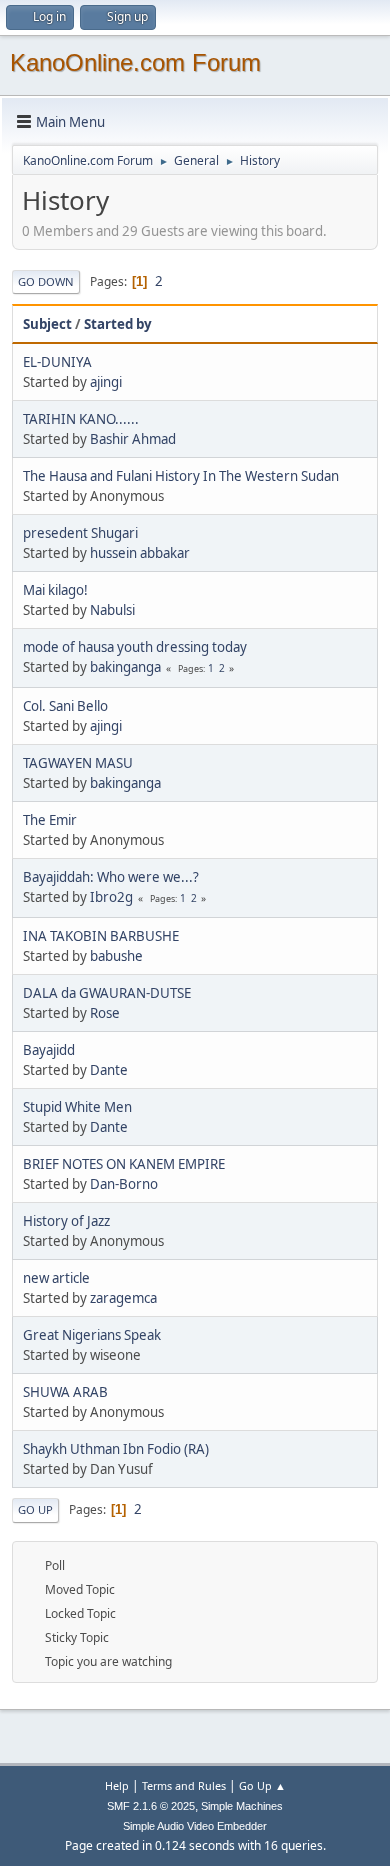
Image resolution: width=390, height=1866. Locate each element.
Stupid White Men (77, 1107)
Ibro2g (111, 897)
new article (56, 1278)
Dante (109, 1070)
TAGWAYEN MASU (78, 763)
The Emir (50, 820)
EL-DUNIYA (57, 362)
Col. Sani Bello (65, 706)
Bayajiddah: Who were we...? (111, 877)
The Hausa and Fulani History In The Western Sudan (181, 476)
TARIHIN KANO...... (81, 419)
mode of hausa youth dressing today (135, 647)
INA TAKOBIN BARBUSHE (101, 936)
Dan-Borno (124, 1184)
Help (117, 1785)
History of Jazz (66, 1221)
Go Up (35, 1509)
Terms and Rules (184, 1785)
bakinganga (125, 667)
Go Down (46, 281)
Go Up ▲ (262, 1785)
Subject (47, 324)
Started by (118, 324)
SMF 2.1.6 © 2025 (151, 1806)
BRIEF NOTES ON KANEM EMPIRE (124, 1164)
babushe (116, 956)
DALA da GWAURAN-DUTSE (107, 993)
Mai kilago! (55, 590)
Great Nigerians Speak (92, 1335)
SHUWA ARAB (65, 1392)
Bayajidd (49, 1050)
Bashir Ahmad (133, 439)
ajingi (106, 382)
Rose (105, 1013)
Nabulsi (112, 610)
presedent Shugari (80, 533)
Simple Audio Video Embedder (195, 1826)
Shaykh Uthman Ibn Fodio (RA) (116, 1449)
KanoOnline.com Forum (135, 62)
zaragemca (123, 1298)
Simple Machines (242, 1806)
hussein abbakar (140, 553)
